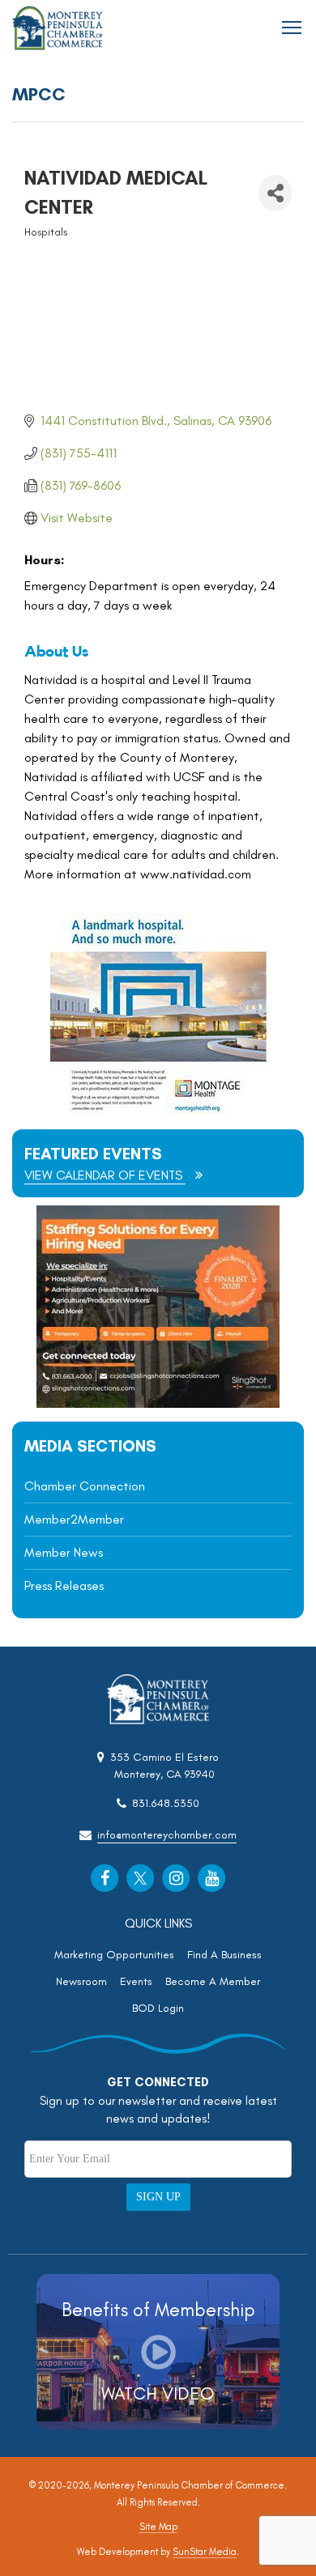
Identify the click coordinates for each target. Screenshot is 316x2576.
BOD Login (158, 2008)
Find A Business (224, 1955)
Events (136, 1981)
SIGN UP (158, 2197)
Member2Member (74, 1519)
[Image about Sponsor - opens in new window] (158, 1111)
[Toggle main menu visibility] (292, 26)
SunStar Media (205, 2552)
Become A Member (213, 1981)
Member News (64, 1552)
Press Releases (64, 1586)
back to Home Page (58, 28)
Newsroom (81, 1981)
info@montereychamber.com (167, 1835)
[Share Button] (275, 193)
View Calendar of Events (105, 1175)
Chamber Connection (85, 1486)
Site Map (158, 2527)
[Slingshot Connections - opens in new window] (158, 1403)
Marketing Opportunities (114, 1955)
